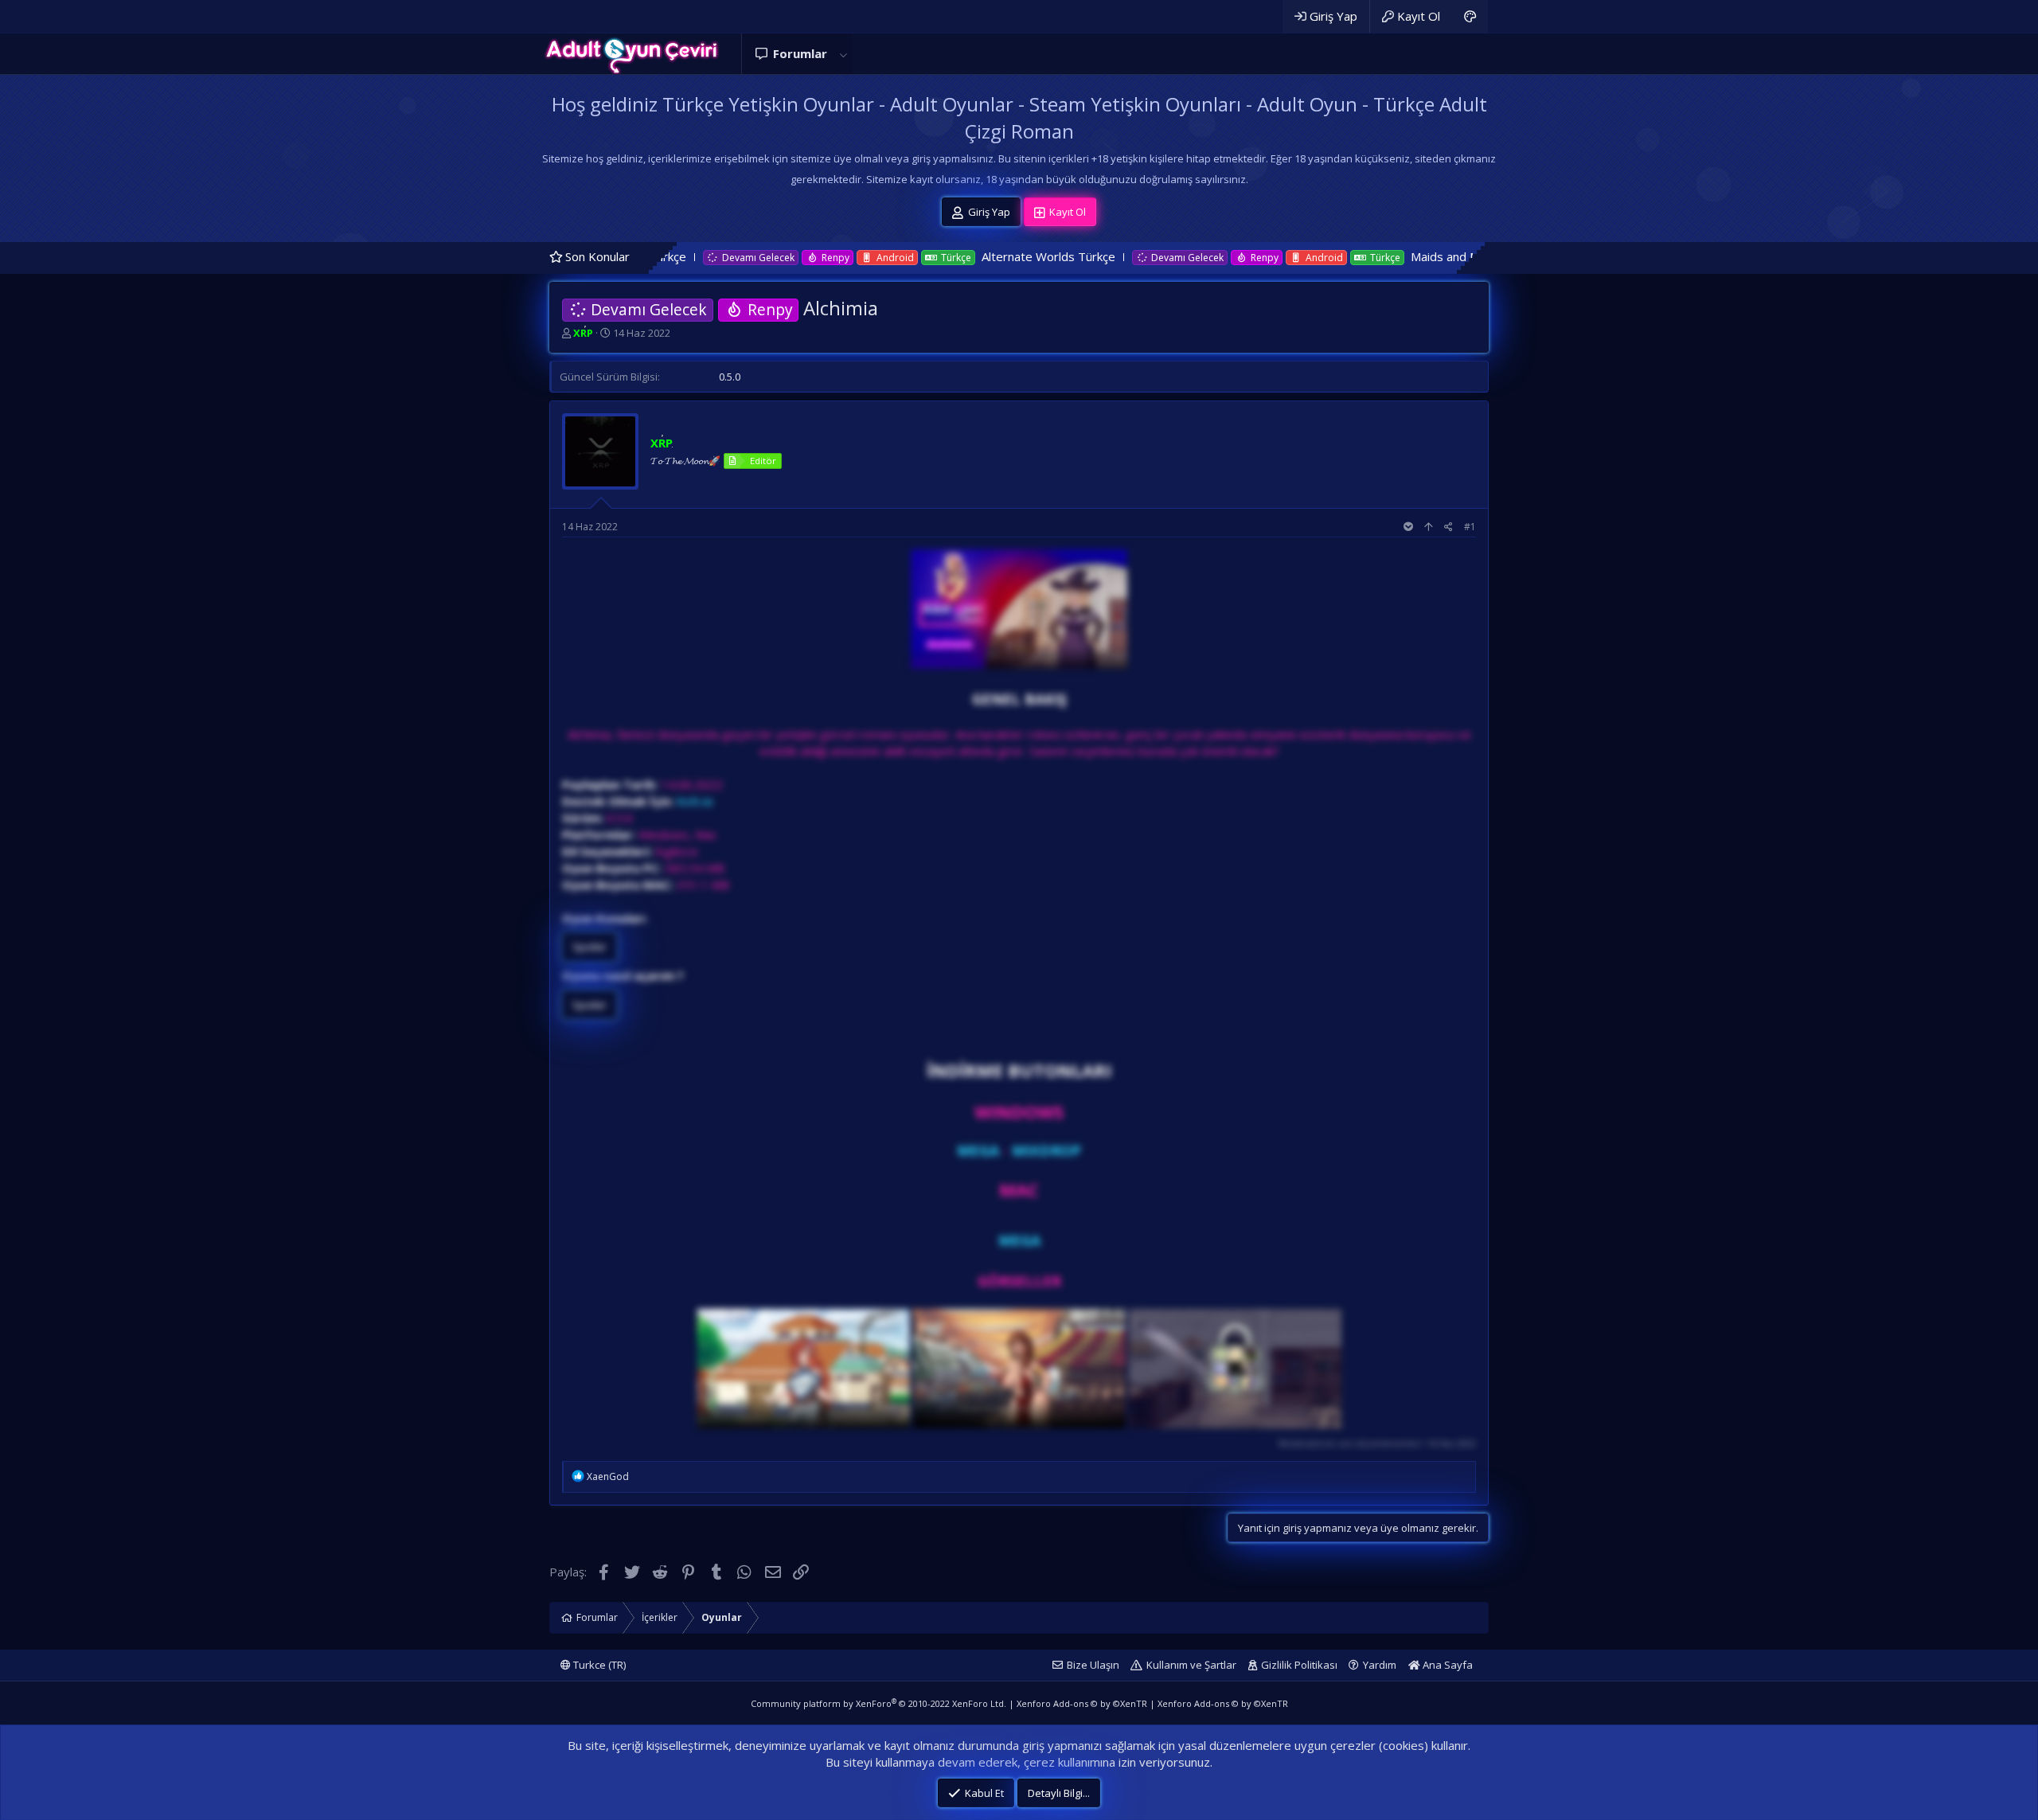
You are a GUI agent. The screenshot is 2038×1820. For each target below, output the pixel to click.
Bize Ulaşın (1093, 1665)
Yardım (1380, 1665)
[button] (843, 54)
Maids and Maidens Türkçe (1350, 256)
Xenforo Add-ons (1082, 1703)
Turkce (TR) (598, 1665)
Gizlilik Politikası (1299, 1665)
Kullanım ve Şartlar (1191, 1665)
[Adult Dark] (1470, 16)
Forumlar (800, 53)
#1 (1470, 527)
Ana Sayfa (1447, 1665)
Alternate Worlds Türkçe (915, 256)
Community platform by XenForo (878, 1703)
